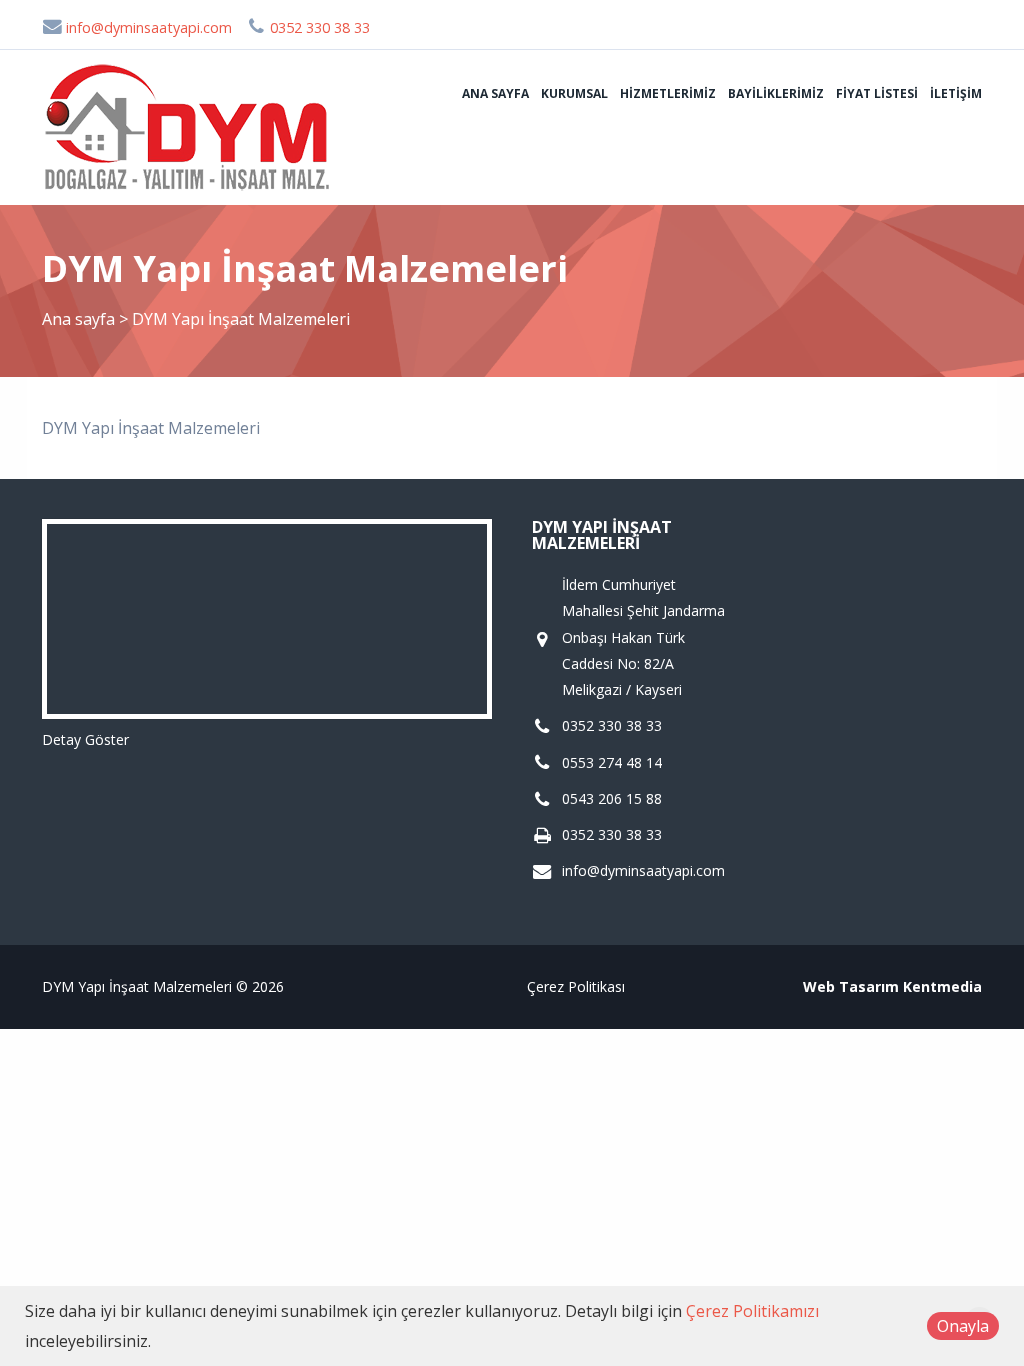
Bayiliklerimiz (776, 93)
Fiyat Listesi (877, 93)
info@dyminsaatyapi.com (147, 27)
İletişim (956, 93)
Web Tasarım (851, 986)
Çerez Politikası (576, 986)
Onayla (963, 1326)
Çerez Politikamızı (752, 1311)
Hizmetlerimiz (668, 93)
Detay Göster (85, 739)
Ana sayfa (495, 93)
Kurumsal (574, 93)
